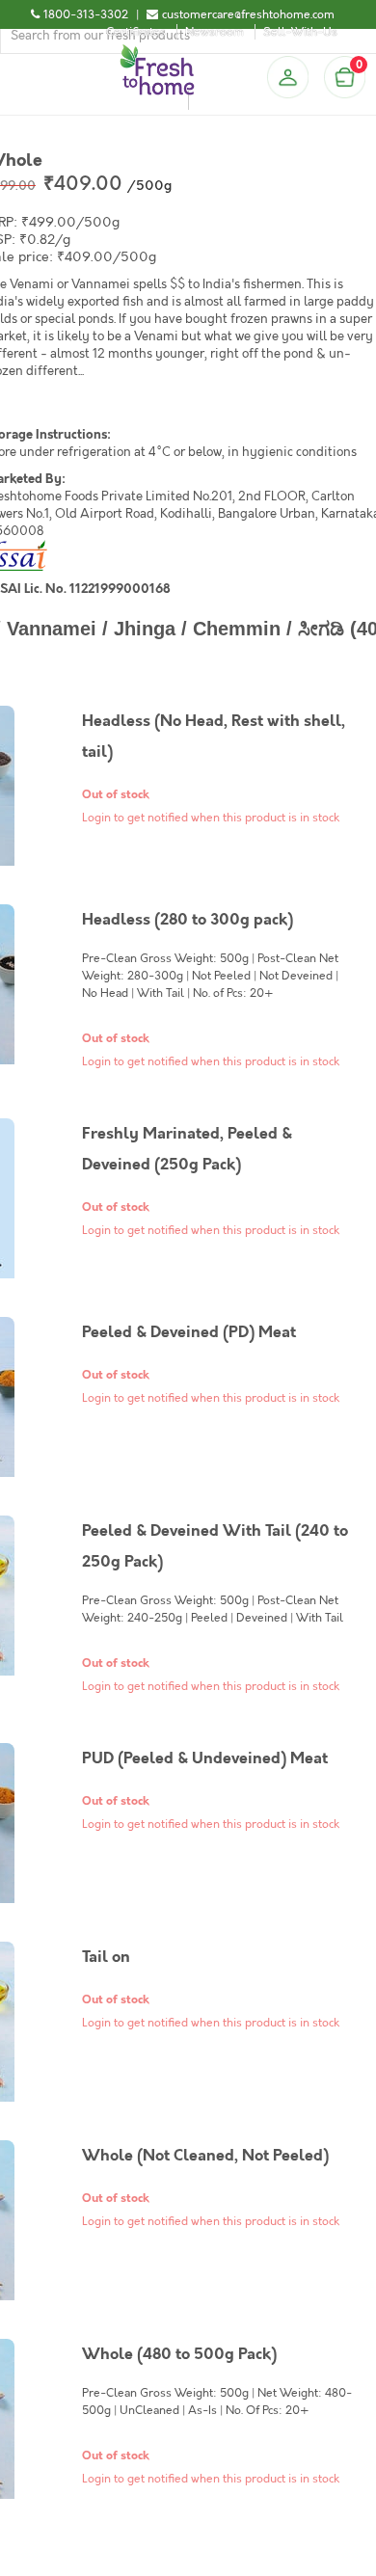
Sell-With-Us (300, 32)
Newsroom (215, 32)
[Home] (157, 52)
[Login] (287, 77)
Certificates (136, 32)
